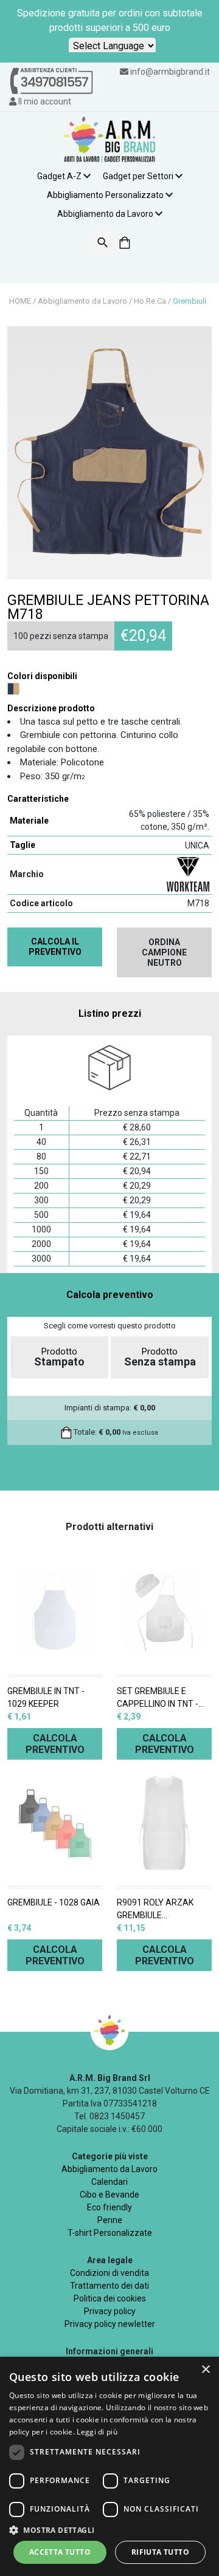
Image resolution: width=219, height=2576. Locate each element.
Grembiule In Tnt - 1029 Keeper (46, 1697)
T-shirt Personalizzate (110, 2233)
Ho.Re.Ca (150, 301)
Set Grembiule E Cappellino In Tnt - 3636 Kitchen (158, 1698)
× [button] (205, 2370)
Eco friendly (109, 2207)
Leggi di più (97, 2432)
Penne (110, 2220)
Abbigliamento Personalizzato (105, 195)
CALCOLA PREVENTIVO (55, 1744)
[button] (109, 2530)
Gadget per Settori (138, 176)
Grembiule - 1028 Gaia (54, 1902)
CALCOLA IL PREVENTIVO (55, 947)
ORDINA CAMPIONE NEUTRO (164, 952)
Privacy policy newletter (110, 2324)
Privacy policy (110, 2311)
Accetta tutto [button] (60, 2552)
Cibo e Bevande (109, 2195)
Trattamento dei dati (109, 2286)
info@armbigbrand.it (170, 72)
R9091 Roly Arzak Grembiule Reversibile (155, 1910)
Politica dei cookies (110, 2298)
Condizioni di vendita (109, 2273)
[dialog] (109, 2466)
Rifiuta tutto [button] (160, 2552)
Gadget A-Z (59, 176)
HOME (20, 301)
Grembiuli (189, 301)
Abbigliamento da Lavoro (105, 214)
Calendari (109, 2182)
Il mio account (44, 101)
